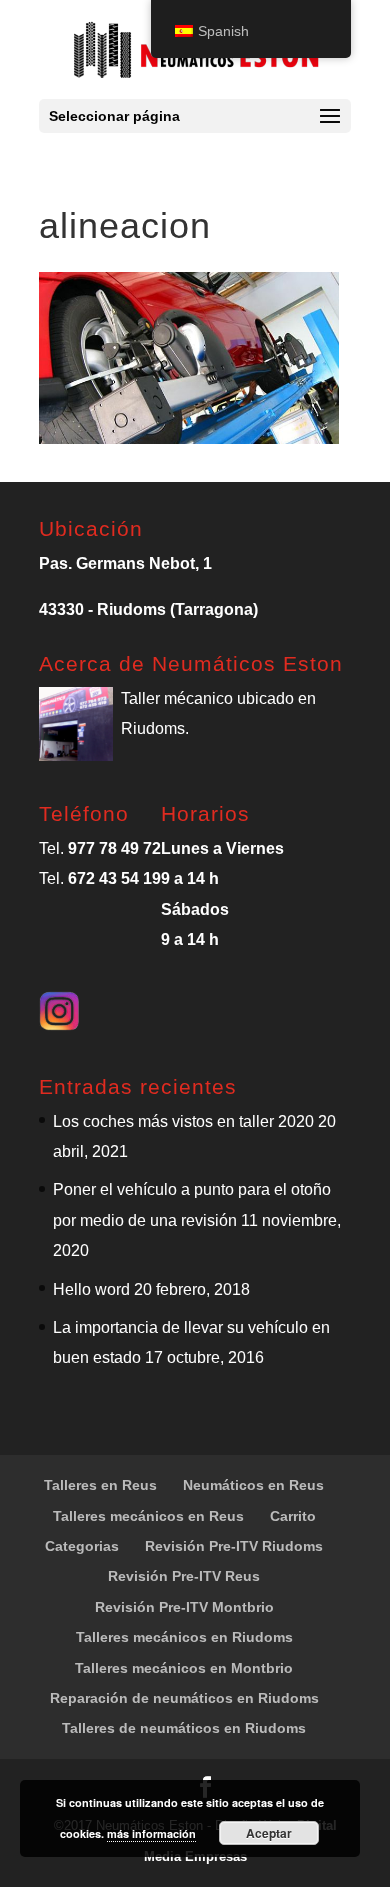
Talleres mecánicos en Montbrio (184, 1668)
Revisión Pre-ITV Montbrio (184, 1607)
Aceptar (269, 1833)
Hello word (91, 1289)
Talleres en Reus (100, 1485)
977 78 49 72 (114, 848)
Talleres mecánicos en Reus (148, 1516)
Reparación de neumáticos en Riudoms (184, 1698)
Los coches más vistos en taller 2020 (183, 1121)
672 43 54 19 (114, 878)
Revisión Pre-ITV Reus (184, 1576)
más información (151, 1833)
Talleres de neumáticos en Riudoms (184, 1728)
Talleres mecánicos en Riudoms (184, 1637)
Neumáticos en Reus (253, 1485)
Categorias (82, 1546)
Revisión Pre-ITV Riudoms (234, 1546)
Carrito (293, 1516)
